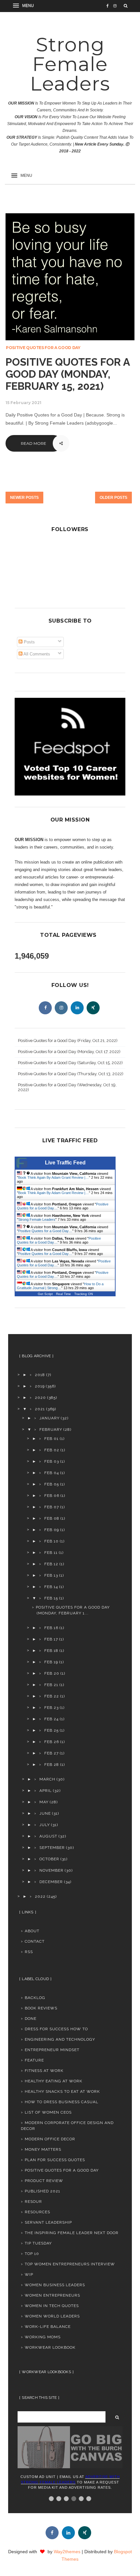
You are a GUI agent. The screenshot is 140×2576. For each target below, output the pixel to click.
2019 (40, 1386)
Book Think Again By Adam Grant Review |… (54, 1177)
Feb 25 (51, 1730)
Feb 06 (52, 1496)
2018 (40, 1375)
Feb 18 (51, 1651)
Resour (33, 2202)
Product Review (44, 2181)
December (51, 1882)
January (49, 1418)
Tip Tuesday (38, 2243)
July (45, 1825)
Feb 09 (52, 1530)
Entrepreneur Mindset (52, 2050)
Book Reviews (41, 2008)
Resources (37, 2212)
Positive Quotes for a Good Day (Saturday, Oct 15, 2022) (70, 1063)
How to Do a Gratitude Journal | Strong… (60, 1286)
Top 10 (32, 2254)
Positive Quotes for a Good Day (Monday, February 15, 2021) (68, 374)
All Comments (36, 654)
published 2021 (42, 2191)
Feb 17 (51, 1639)
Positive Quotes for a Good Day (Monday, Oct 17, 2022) (69, 1052)
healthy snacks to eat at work (62, 2091)
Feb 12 (51, 1564)
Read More (34, 443)
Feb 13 (51, 1575)
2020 (40, 1398)
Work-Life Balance (48, 2327)
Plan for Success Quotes (55, 2160)
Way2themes (67, 2552)
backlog (35, 1998)
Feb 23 (51, 1708)
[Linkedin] (77, 1008)
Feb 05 (52, 1484)
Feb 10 (51, 1541)
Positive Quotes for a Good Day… (45, 1231)
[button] (24, 6)
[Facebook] (45, 1008)
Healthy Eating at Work (54, 2081)
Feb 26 (52, 1742)
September (52, 1848)
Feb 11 (51, 1553)
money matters (43, 2149)
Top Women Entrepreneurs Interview (70, 2264)
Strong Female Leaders (70, 64)
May (44, 1802)
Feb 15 (51, 1598)
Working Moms (43, 2337)
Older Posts (113, 498)
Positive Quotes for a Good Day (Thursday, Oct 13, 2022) (71, 1074)
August (48, 1836)
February (51, 1429)
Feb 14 (51, 1587)
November (51, 1870)
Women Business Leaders (55, 2285)
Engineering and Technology (60, 2039)
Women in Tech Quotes (52, 2306)
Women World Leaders (52, 2316)
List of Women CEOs (48, 2112)
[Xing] (93, 1008)
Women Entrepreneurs (52, 2295)
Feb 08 (52, 1518)
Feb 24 (51, 1719)
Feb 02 (52, 1450)
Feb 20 (52, 1673)
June (45, 1813)
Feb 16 (51, 1628)
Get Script (45, 1294)
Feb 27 (51, 1753)
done (31, 2019)
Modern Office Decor (50, 2139)
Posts (29, 642)
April (46, 1791)
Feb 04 (52, 1473)
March (47, 1779)
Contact (35, 1941)
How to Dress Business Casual (62, 2102)
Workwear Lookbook (50, 2347)
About (32, 1931)
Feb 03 (52, 1461)
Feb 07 (52, 1507)
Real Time (63, 1294)
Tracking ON (84, 1294)
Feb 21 (51, 1685)
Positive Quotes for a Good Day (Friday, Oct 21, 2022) (68, 1041)
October (49, 1859)
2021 (40, 1409)
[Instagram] (61, 1008)
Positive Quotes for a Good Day (43, 348)
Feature (34, 2060)
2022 (40, 1896)
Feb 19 (51, 1662)
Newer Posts (24, 498)
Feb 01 (51, 1439)
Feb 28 (52, 1765)
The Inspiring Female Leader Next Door (72, 2233)
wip (29, 2274)
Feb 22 (52, 1696)
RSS (29, 1952)
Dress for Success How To (56, 2029)
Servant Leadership (48, 2222)
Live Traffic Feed (65, 1163)
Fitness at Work (44, 2071)
